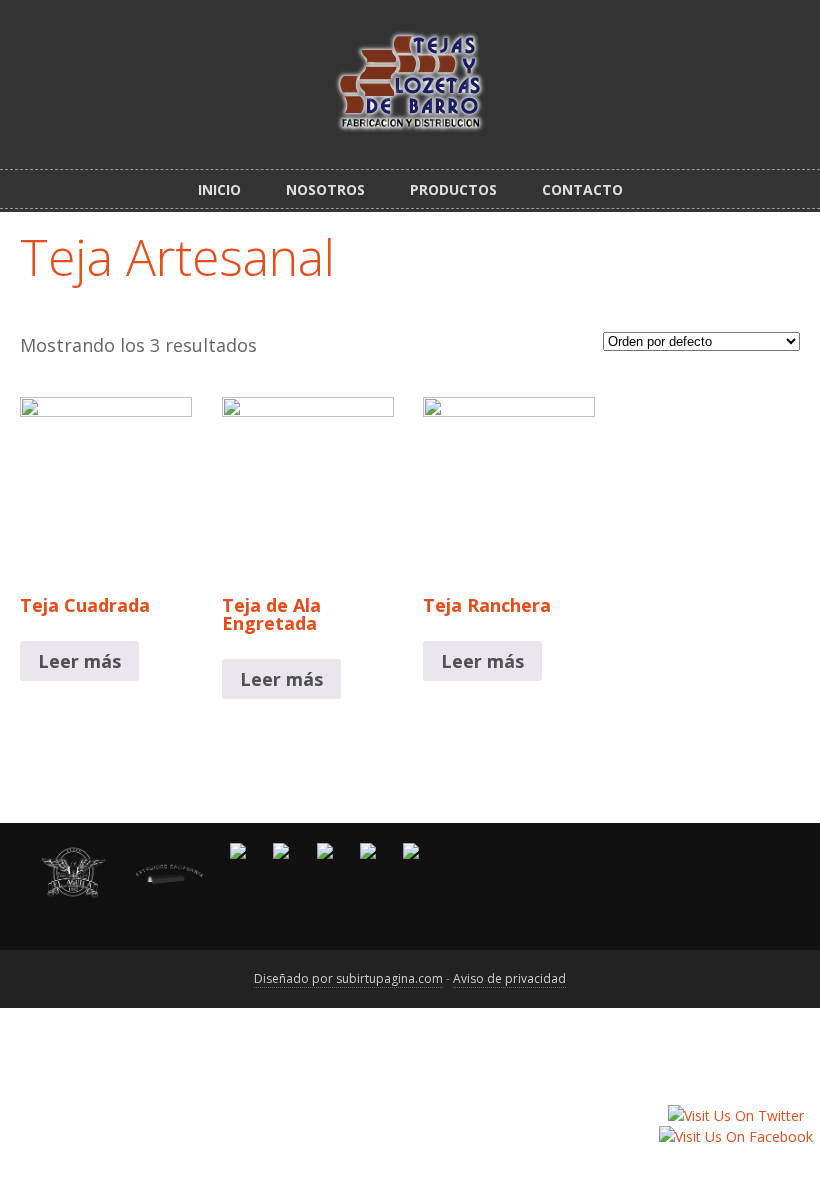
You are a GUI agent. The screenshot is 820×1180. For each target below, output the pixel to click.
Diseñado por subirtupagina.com (348, 978)
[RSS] (792, 28)
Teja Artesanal (177, 257)
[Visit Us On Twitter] (735, 1115)
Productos (453, 189)
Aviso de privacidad (509, 978)
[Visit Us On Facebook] (735, 1136)
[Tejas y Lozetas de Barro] (410, 121)
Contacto (582, 189)
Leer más (79, 661)
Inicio (219, 189)
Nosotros (325, 189)
